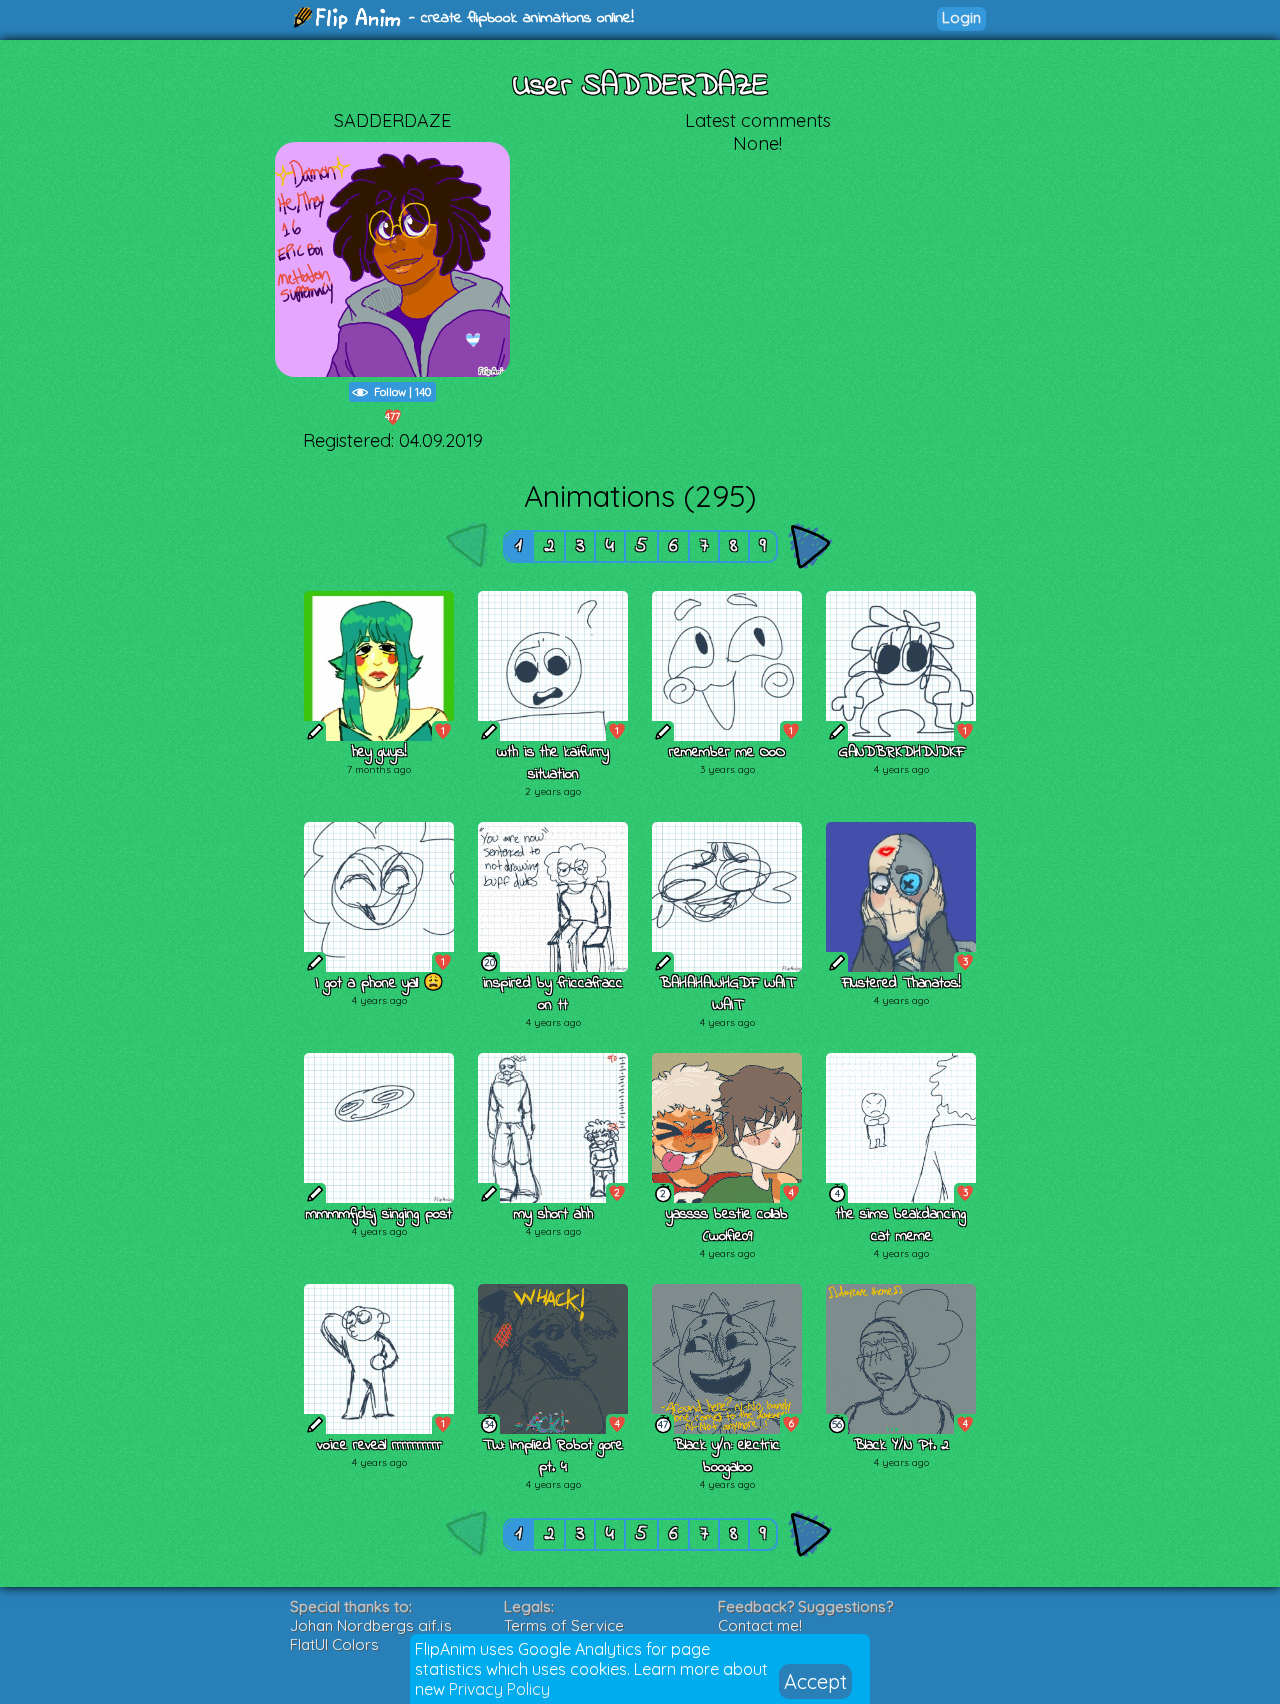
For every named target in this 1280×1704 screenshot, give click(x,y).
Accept (815, 1681)
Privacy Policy (499, 1689)
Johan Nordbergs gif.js (371, 1625)
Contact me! (760, 1625)
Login (961, 17)
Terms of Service (564, 1625)
